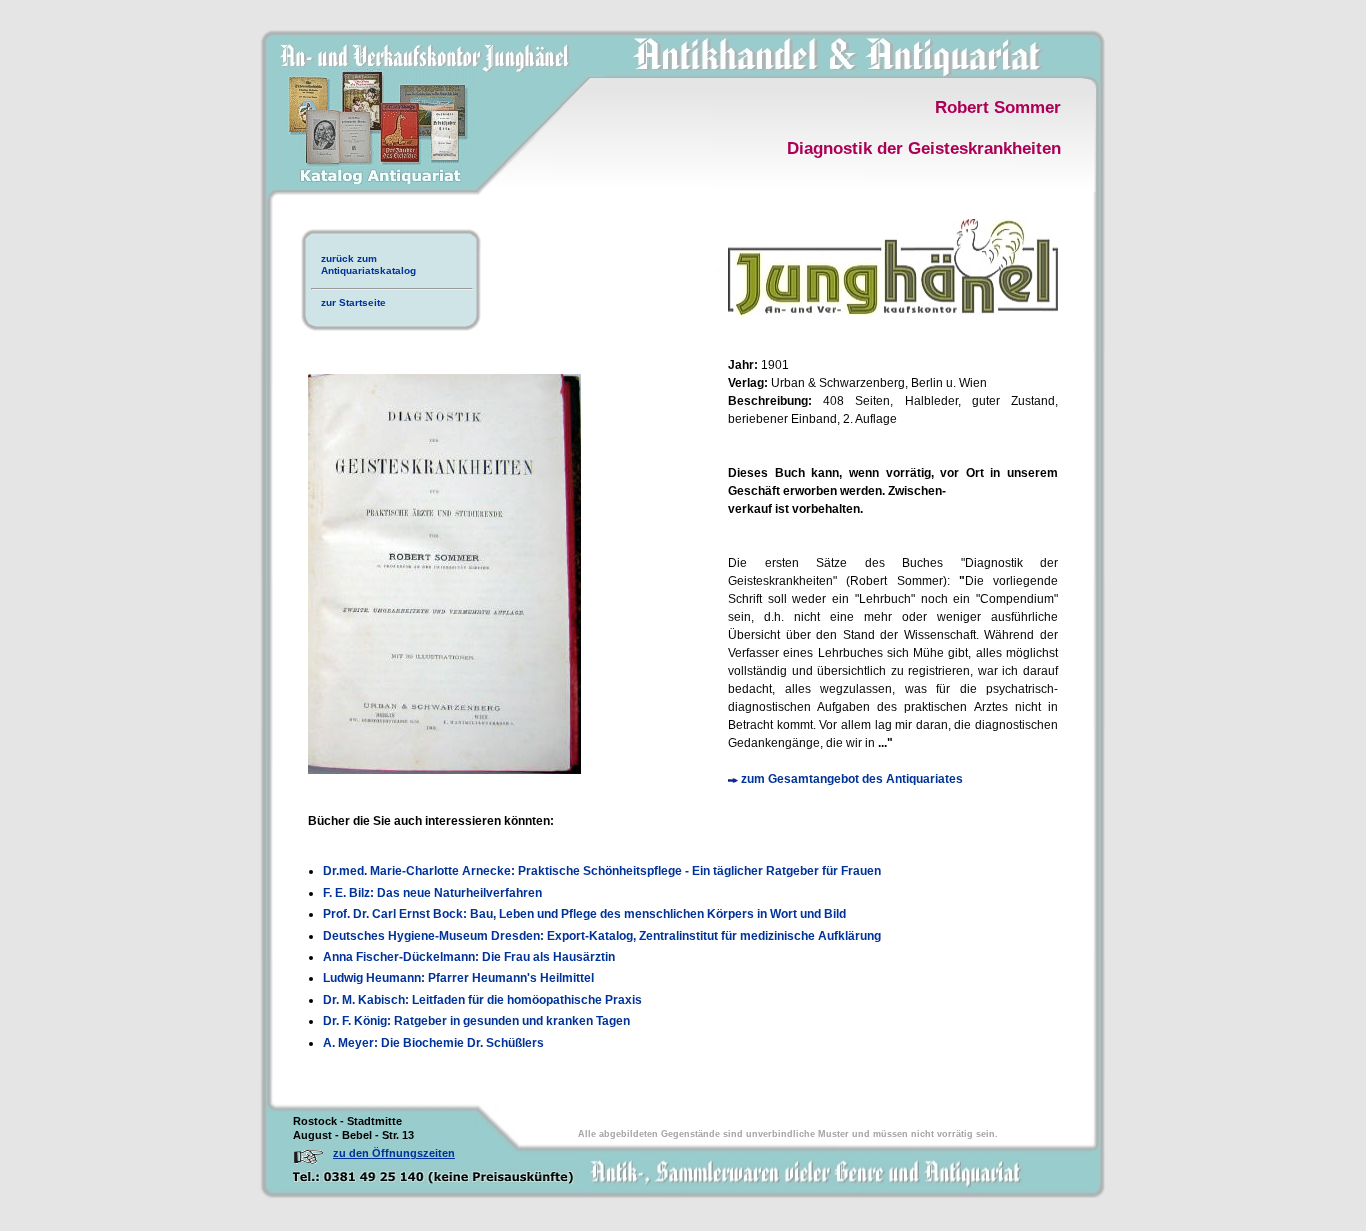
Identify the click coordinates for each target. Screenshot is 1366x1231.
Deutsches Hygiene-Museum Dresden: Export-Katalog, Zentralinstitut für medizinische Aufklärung (602, 936)
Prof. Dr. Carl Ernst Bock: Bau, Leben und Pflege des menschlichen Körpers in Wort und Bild (584, 914)
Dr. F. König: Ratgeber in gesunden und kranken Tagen (476, 1021)
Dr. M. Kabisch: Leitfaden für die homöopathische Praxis (482, 1000)
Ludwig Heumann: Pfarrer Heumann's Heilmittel (458, 978)
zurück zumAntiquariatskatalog (368, 264)
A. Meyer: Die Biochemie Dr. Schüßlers (433, 1043)
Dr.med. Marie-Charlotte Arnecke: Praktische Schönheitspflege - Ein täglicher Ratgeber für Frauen (602, 871)
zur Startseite (353, 302)
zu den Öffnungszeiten (394, 1153)
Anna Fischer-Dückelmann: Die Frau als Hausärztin (469, 957)
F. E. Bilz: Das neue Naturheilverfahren (432, 893)
